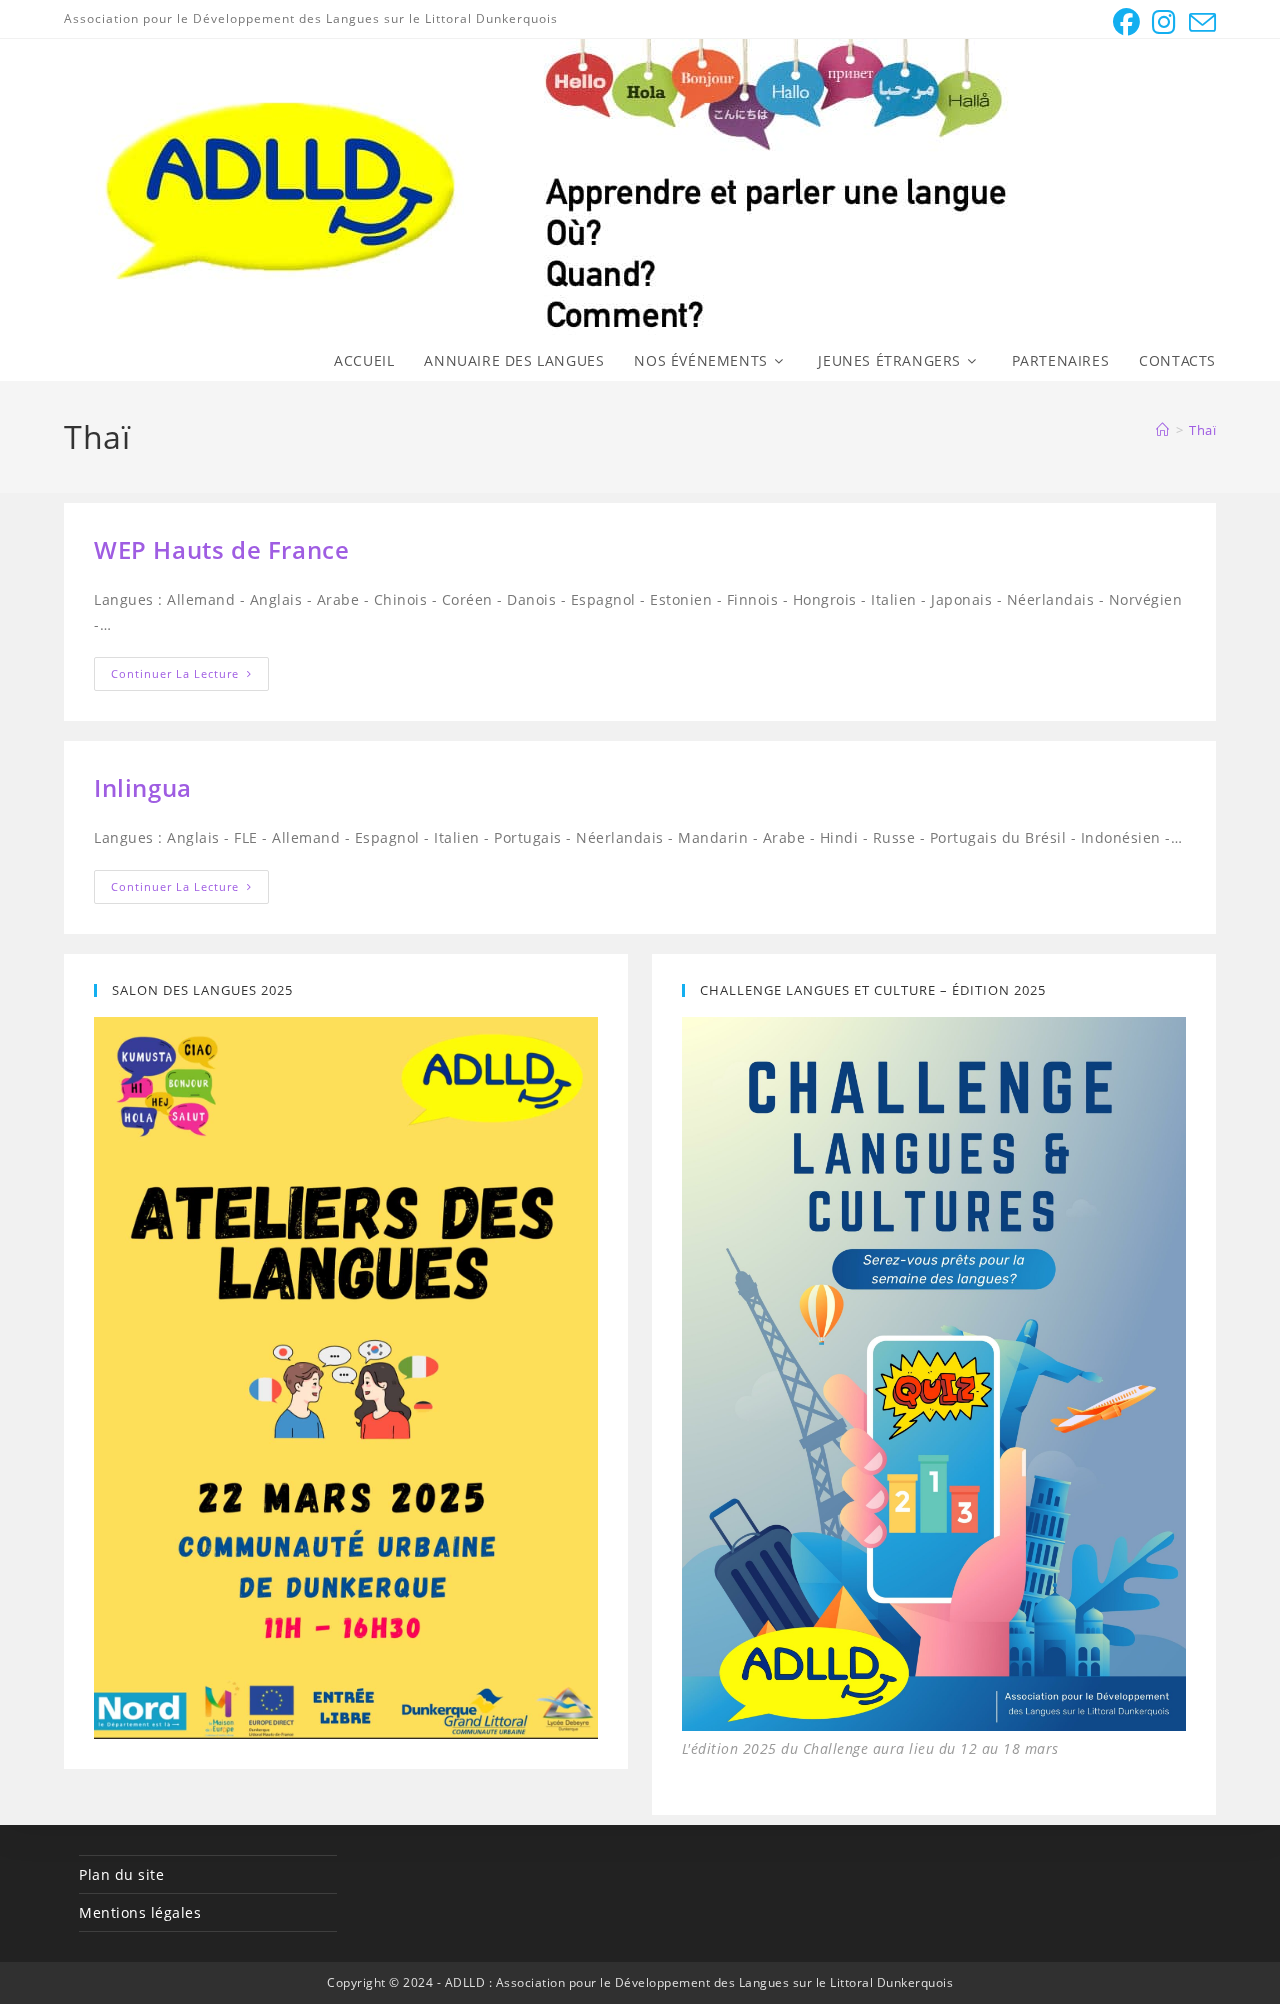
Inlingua (143, 787)
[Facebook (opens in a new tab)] (1127, 22)
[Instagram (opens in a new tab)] (1164, 22)
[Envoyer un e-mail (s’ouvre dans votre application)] (1200, 22)
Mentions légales (140, 1912)
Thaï (1202, 430)
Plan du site (121, 1874)
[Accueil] (1163, 430)
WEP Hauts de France (221, 549)
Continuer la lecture (190, 677)
